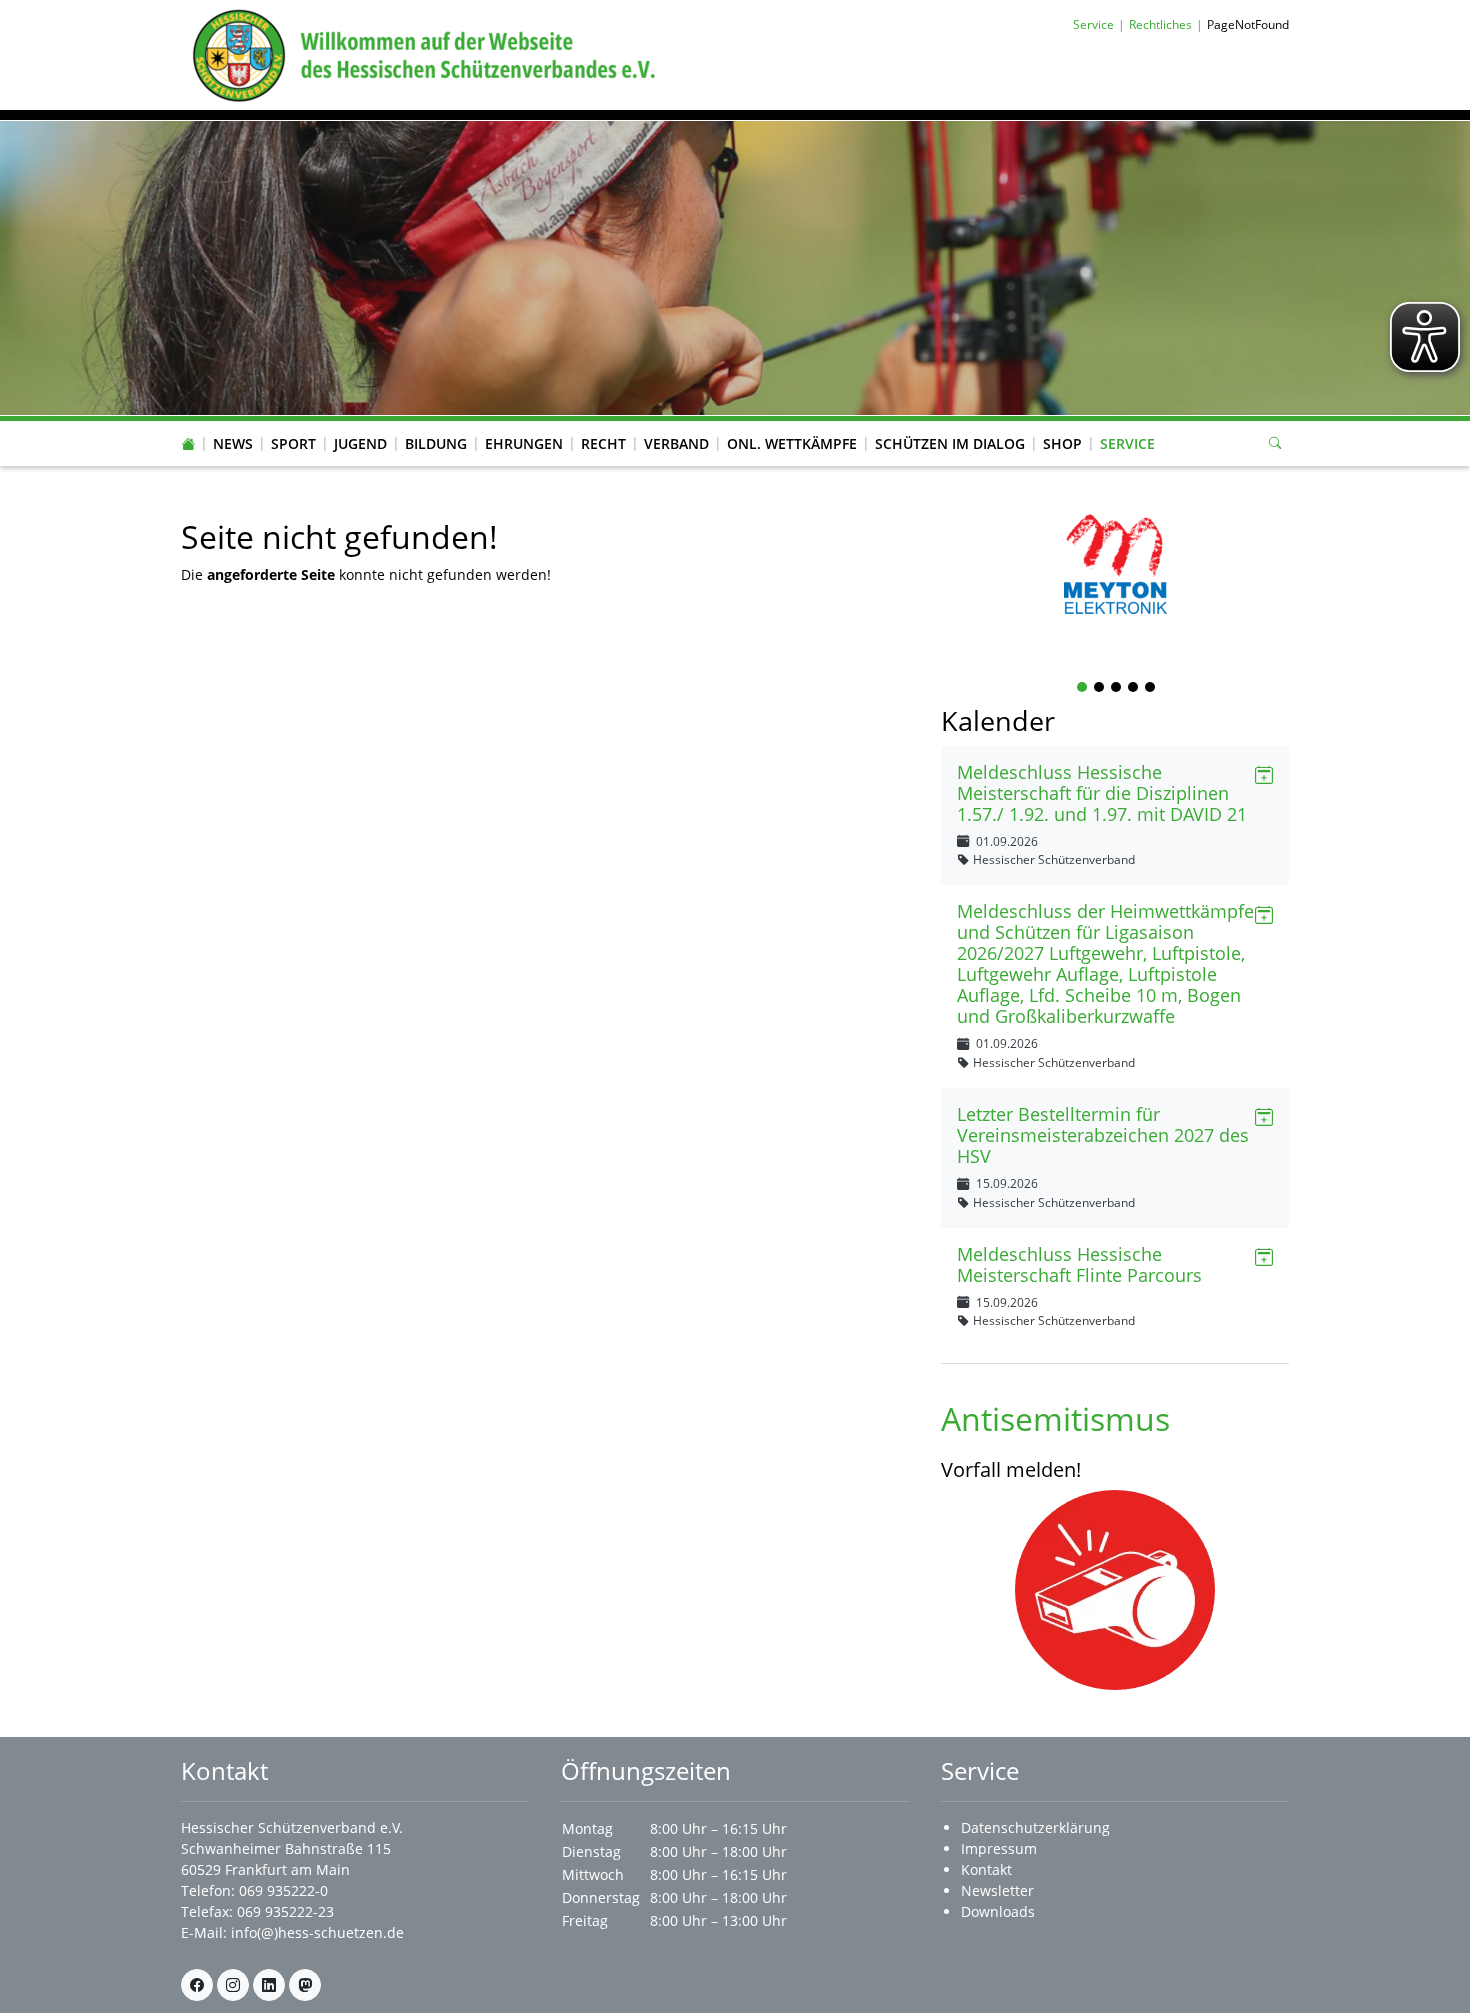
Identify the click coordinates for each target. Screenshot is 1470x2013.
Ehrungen (524, 443)
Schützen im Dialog (950, 443)
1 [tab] (1083, 688)
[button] (233, 424)
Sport (293, 443)
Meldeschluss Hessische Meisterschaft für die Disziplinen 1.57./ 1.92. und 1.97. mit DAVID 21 (1102, 793)
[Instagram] (233, 1985)
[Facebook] (197, 1985)
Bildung (436, 443)
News (233, 443)
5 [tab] (1151, 688)
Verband (676, 443)
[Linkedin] (269, 1985)
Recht (603, 443)
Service (1127, 443)
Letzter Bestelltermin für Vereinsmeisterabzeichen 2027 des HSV (1103, 1135)
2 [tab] (1100, 688)
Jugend (360, 443)
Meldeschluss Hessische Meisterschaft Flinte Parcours (1079, 1264)
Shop (1062, 443)
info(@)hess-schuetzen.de (317, 1932)
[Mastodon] (305, 1985)
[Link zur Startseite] (420, 53)
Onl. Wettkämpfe (792, 443)
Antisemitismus (1055, 1418)
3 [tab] (1117, 688)
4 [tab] (1134, 688)
